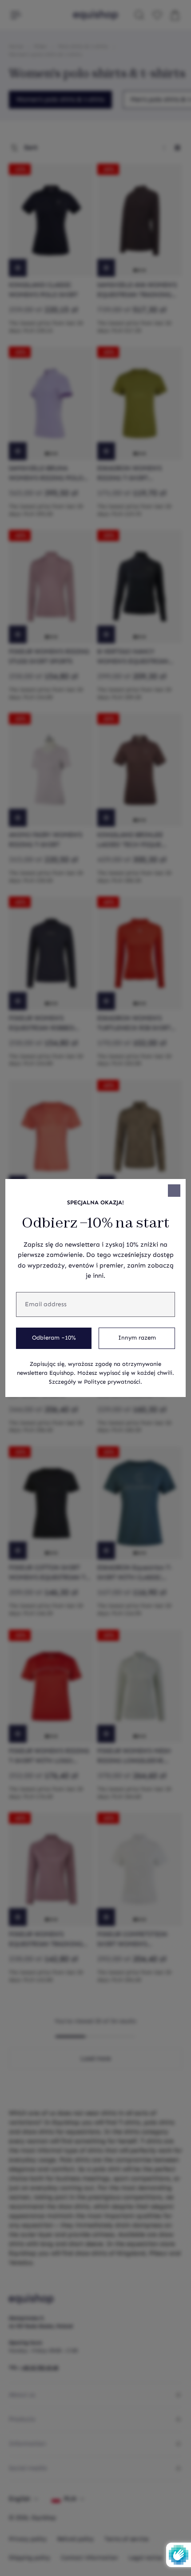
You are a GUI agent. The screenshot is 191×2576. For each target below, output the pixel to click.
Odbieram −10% (54, 1338)
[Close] (174, 1191)
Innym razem (137, 1338)
